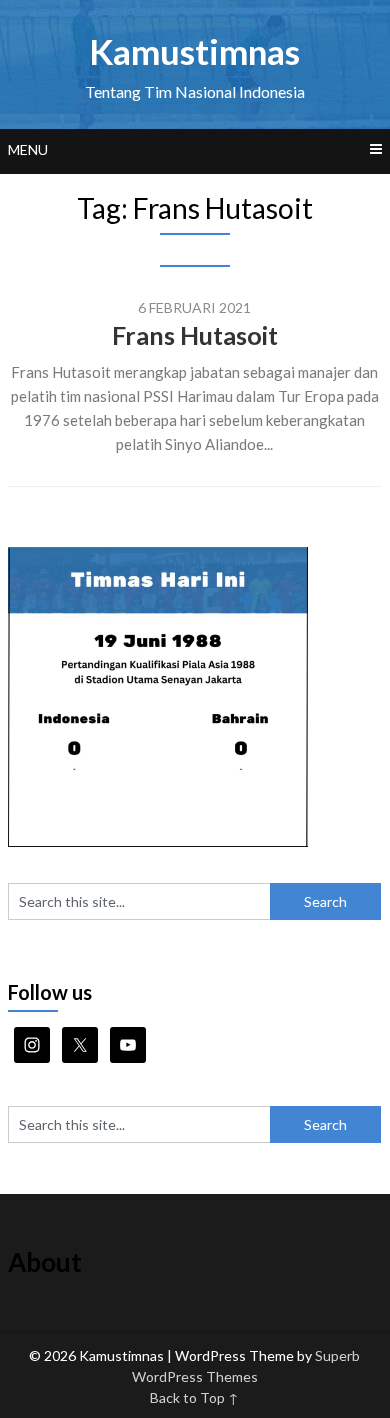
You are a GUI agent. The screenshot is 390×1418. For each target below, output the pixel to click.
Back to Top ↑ (194, 1397)
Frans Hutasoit (195, 335)
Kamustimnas (194, 51)
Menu (28, 149)
